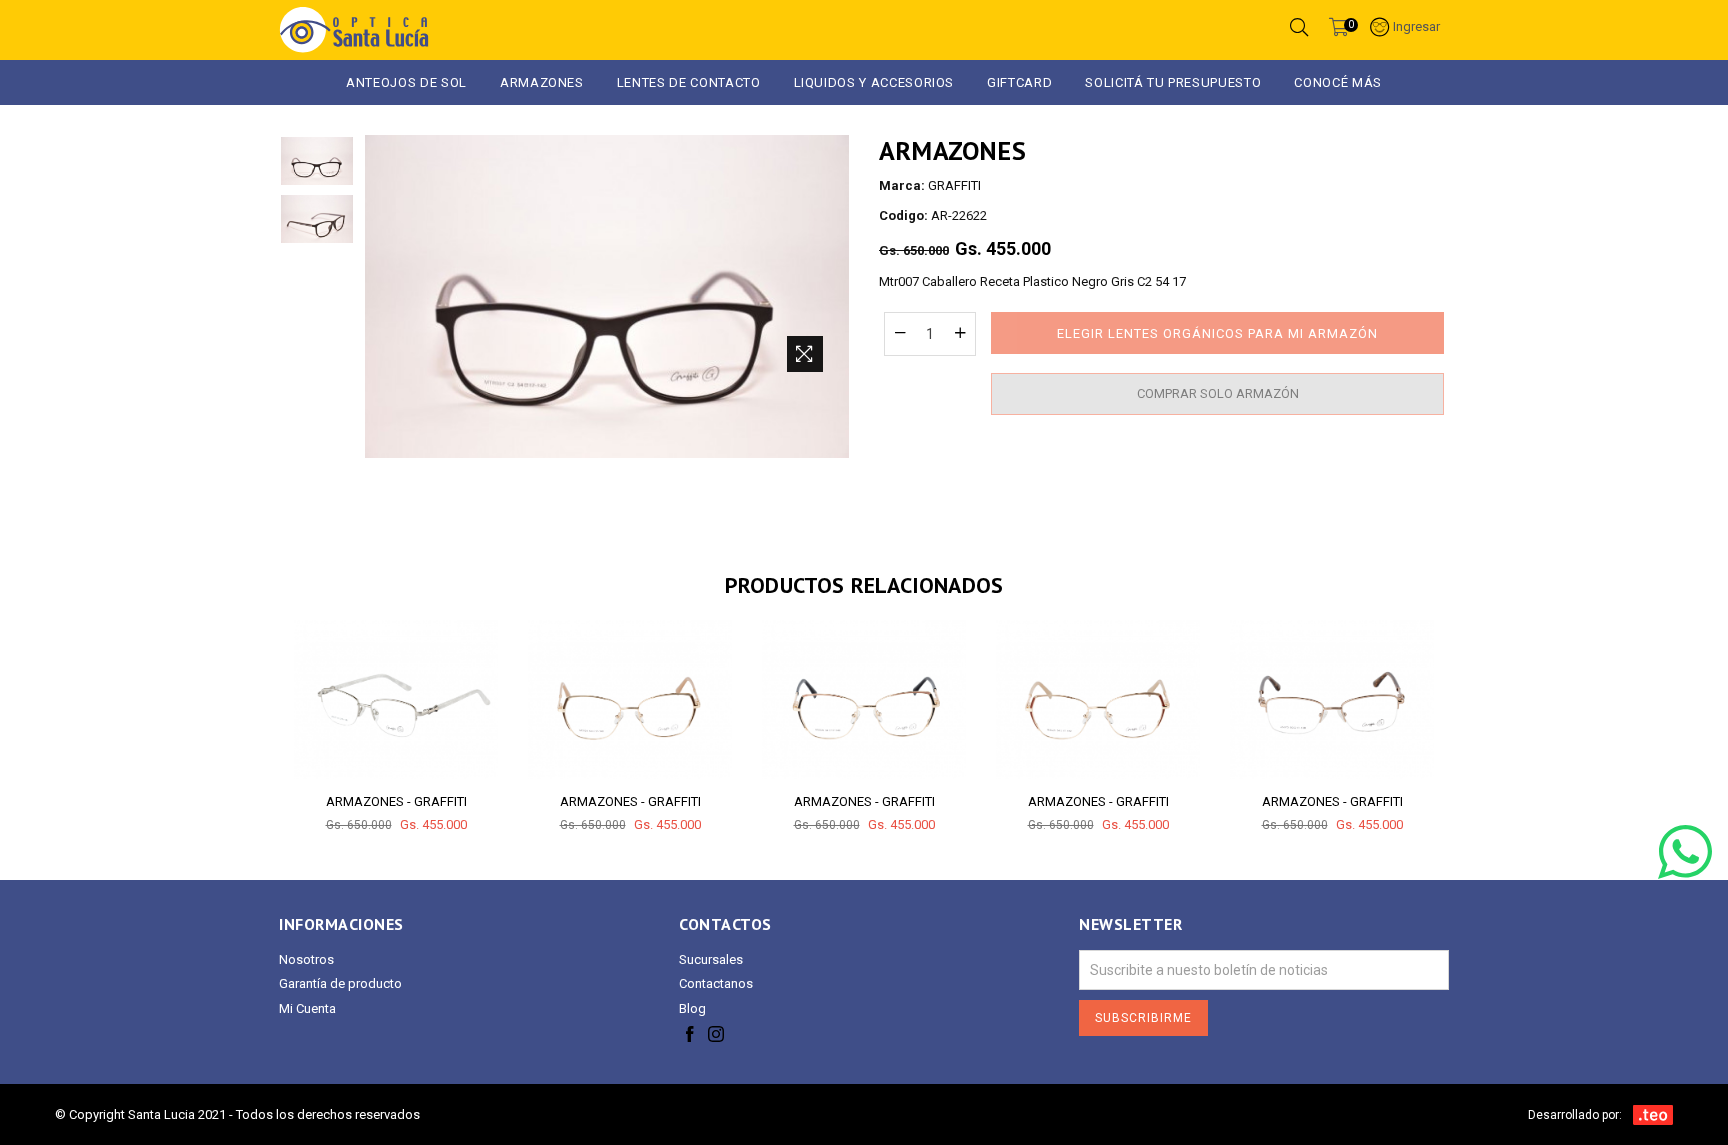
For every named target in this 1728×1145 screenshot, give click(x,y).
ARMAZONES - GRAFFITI (396, 801)
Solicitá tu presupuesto (1173, 82)
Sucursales (711, 959)
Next (1469, 710)
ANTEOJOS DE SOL (406, 82)
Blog (692, 1008)
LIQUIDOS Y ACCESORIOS (874, 82)
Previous (259, 710)
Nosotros (306, 959)
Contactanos (716, 983)
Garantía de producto (340, 983)
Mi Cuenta (307, 1008)
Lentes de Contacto (689, 82)
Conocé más (1338, 82)
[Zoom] (805, 354)
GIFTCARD (1019, 82)
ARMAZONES (542, 82)
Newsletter (1130, 924)
